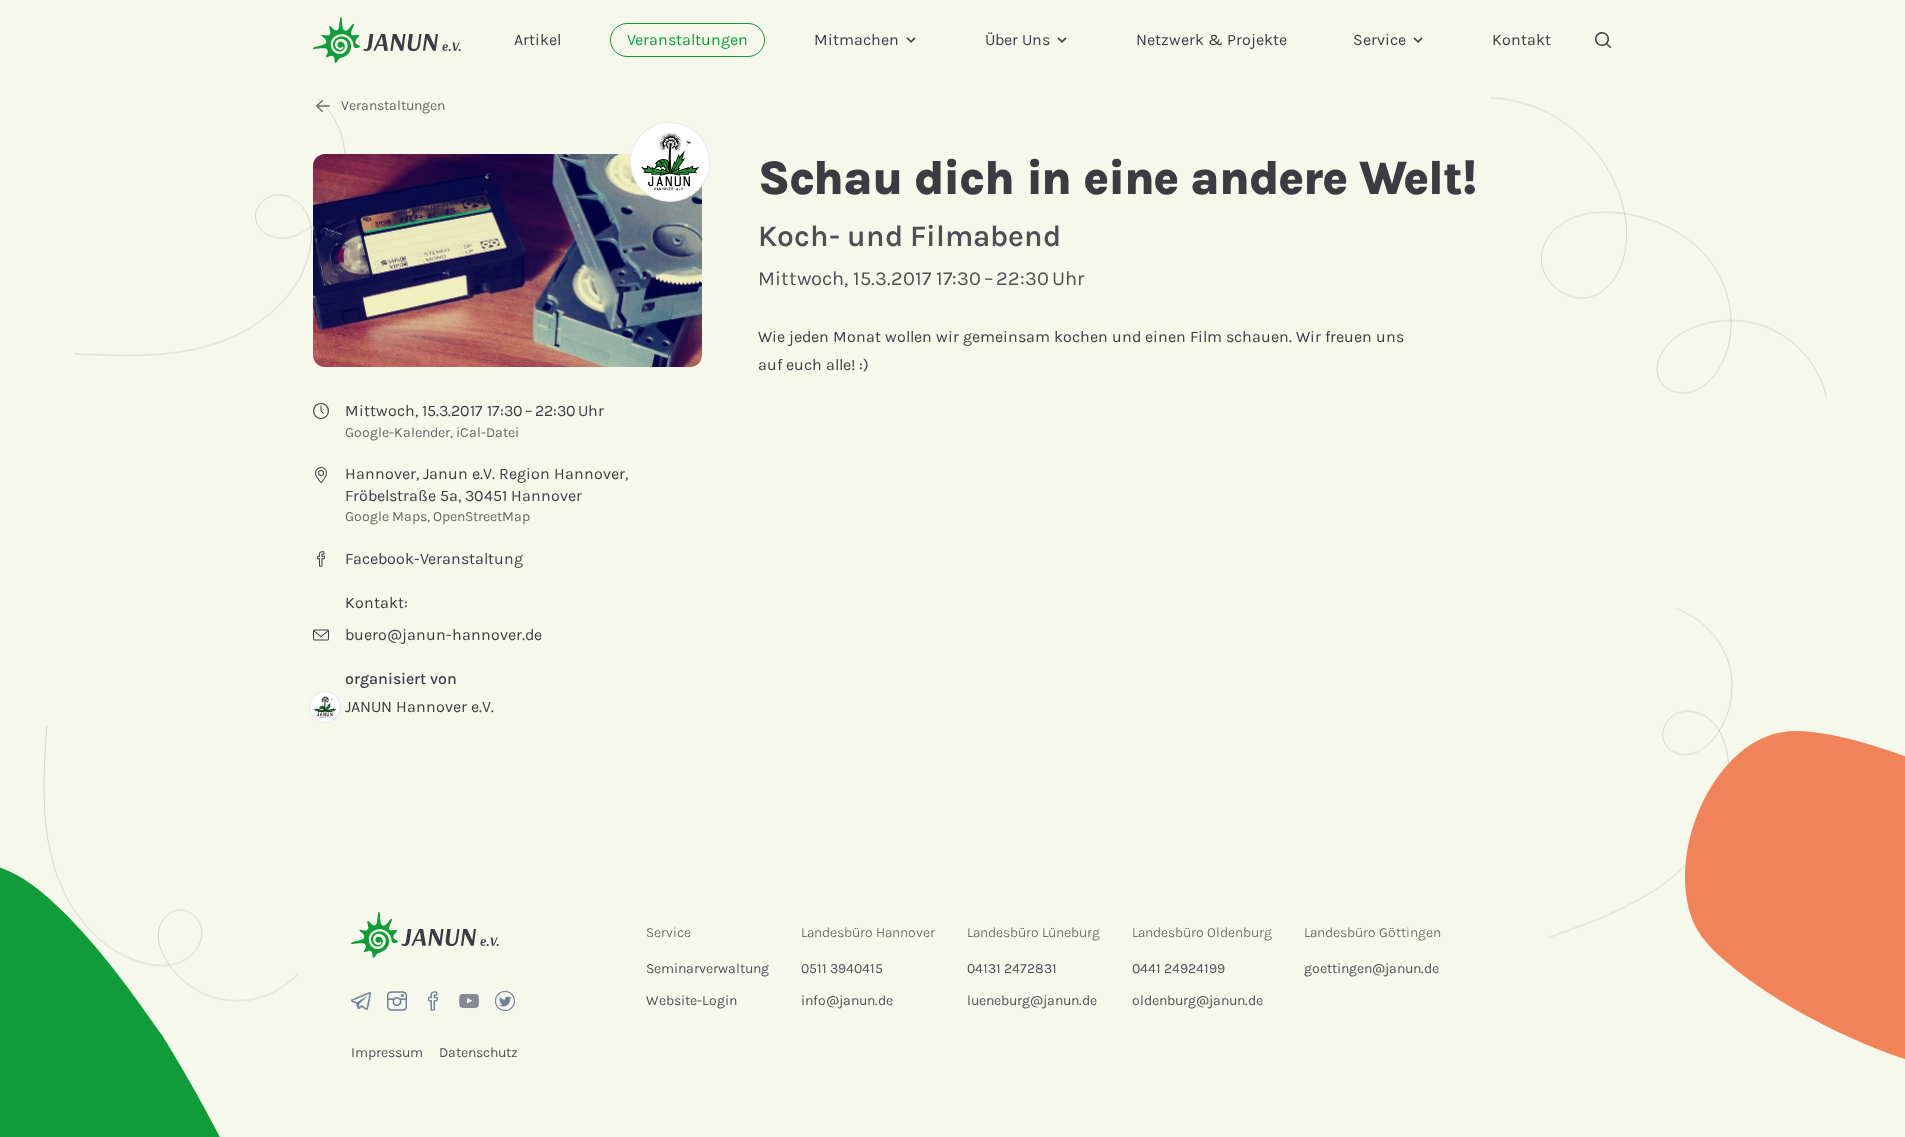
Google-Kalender (397, 432)
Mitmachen (856, 39)
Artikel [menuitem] (537, 39)
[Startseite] (387, 39)
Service (1379, 39)
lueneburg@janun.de (1032, 1000)
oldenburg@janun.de (1197, 1000)
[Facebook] (433, 1001)
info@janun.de (847, 1000)
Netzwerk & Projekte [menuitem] (1211, 39)
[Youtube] (469, 1001)
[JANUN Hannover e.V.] (670, 162)
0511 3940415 (842, 968)
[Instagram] (397, 1001)
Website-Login (691, 1000)
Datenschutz (478, 1052)
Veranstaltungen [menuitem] (687, 39)
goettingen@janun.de (1371, 968)
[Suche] (1603, 40)
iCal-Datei (487, 432)
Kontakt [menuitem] (1521, 39)
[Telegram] (361, 1001)
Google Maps (386, 516)
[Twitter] (505, 1001)
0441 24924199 (1178, 968)
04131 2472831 (1012, 968)
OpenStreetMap (481, 516)
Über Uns (1017, 39)
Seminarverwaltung (707, 968)
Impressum (387, 1052)
